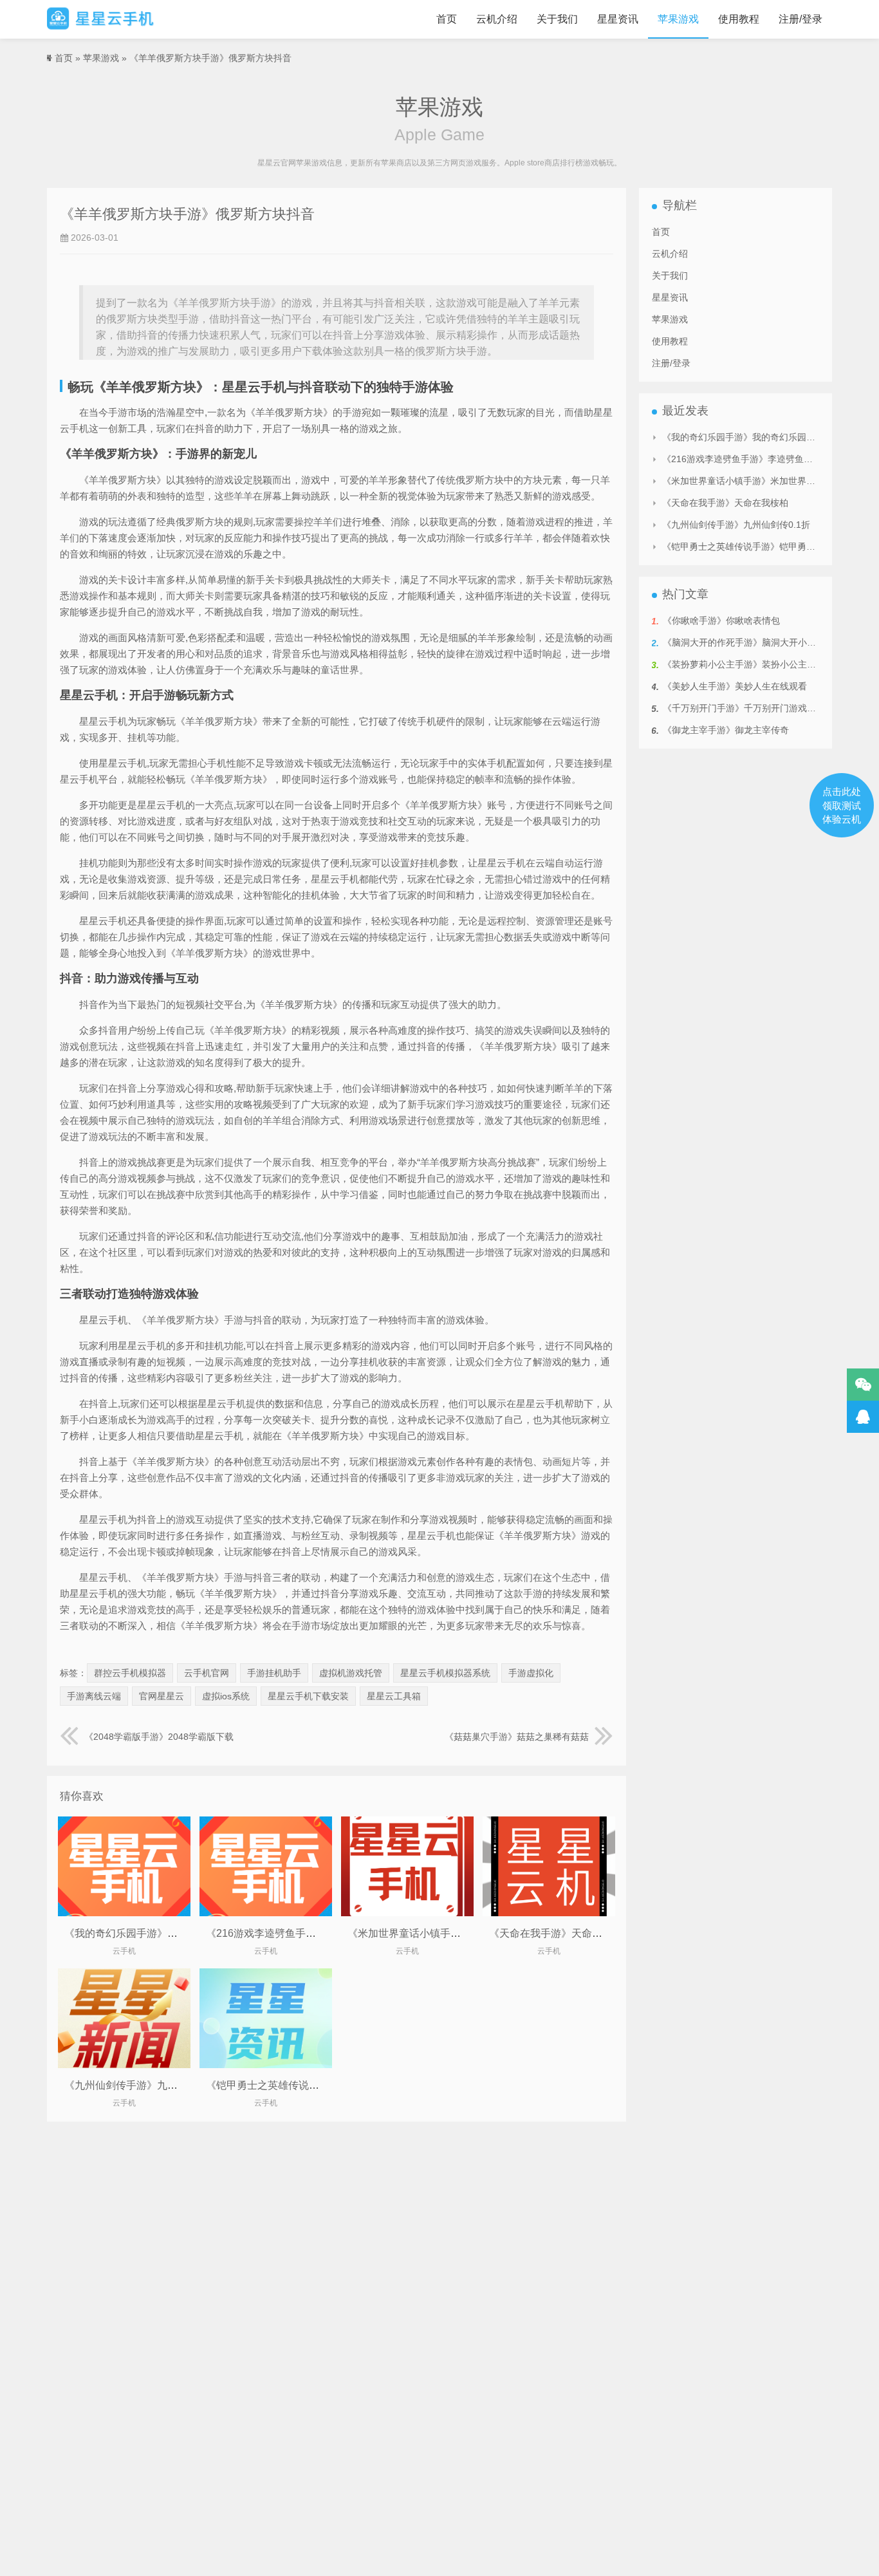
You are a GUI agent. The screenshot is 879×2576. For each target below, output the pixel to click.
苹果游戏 (678, 19)
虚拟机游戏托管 (351, 1673)
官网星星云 (162, 1696)
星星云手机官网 (100, 19)
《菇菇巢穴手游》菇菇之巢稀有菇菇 (517, 1737)
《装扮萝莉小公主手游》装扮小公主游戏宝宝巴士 (762, 664)
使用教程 (739, 19)
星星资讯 (618, 19)
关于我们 (557, 19)
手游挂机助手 (274, 1673)
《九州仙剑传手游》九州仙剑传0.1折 (149, 2085)
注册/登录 (800, 19)
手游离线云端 (94, 1696)
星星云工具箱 (394, 1696)
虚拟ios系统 (226, 1696)
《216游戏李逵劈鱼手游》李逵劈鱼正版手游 (307, 1933)
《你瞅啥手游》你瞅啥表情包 (721, 621)
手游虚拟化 (531, 1673)
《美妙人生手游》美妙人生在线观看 (735, 686)
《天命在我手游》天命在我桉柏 (561, 1933)
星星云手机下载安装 (308, 1696)
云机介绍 (497, 19)
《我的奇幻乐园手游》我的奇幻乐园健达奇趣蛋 (172, 1933)
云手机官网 (207, 1673)
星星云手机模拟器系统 (445, 1673)
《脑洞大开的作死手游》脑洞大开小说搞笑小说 (757, 642)
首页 (447, 19)
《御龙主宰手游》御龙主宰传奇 (726, 730)
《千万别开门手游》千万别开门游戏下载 (744, 708)
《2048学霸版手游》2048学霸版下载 (159, 1737)
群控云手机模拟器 (130, 1673)
